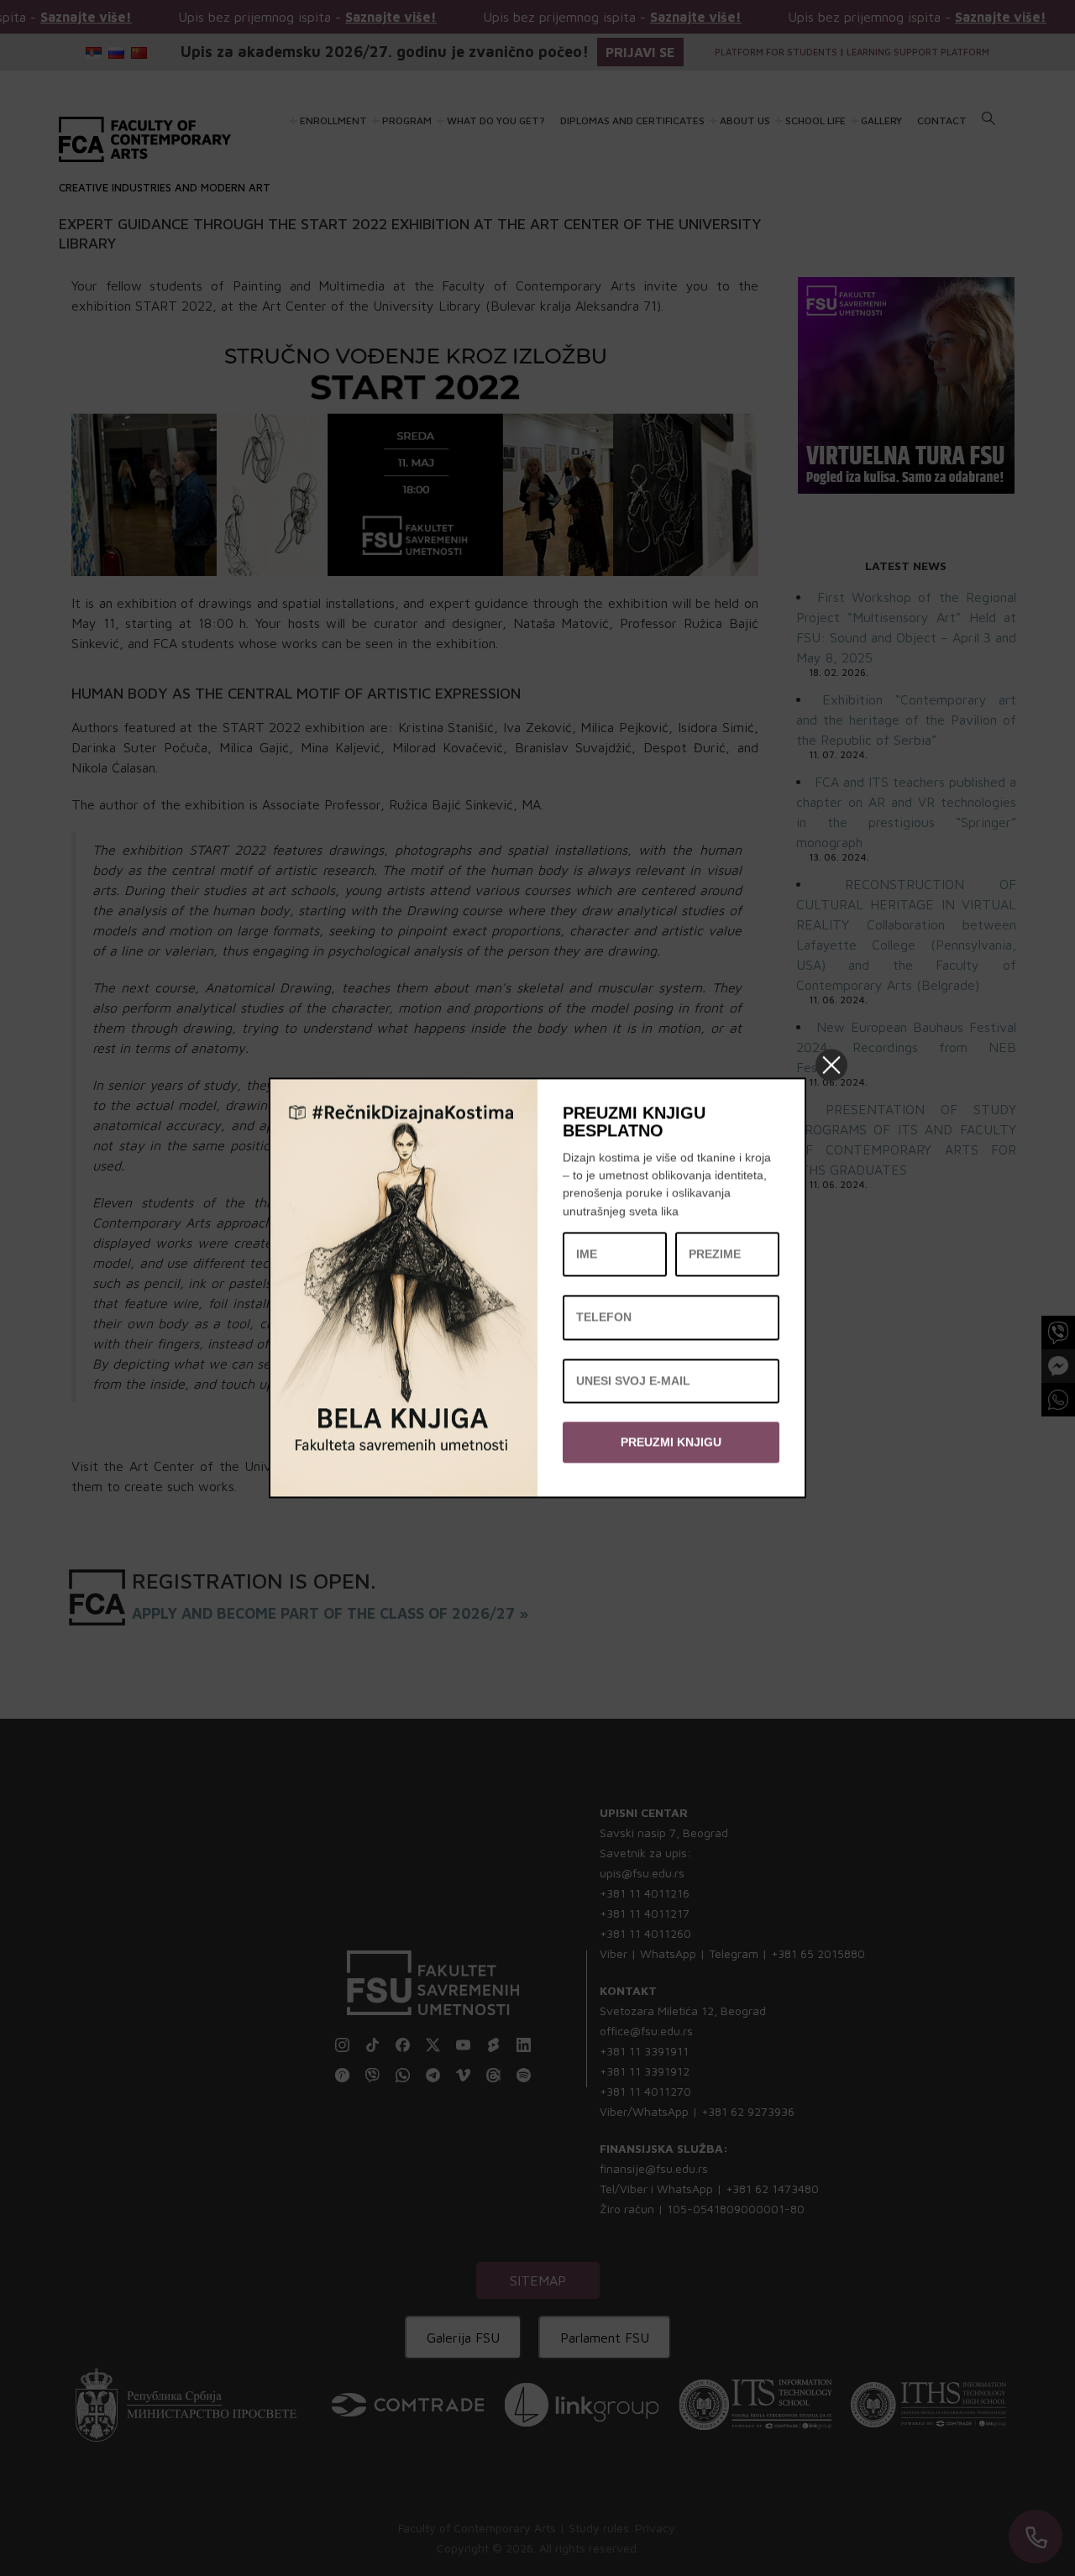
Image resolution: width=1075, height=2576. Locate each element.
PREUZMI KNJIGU (671, 1442)
